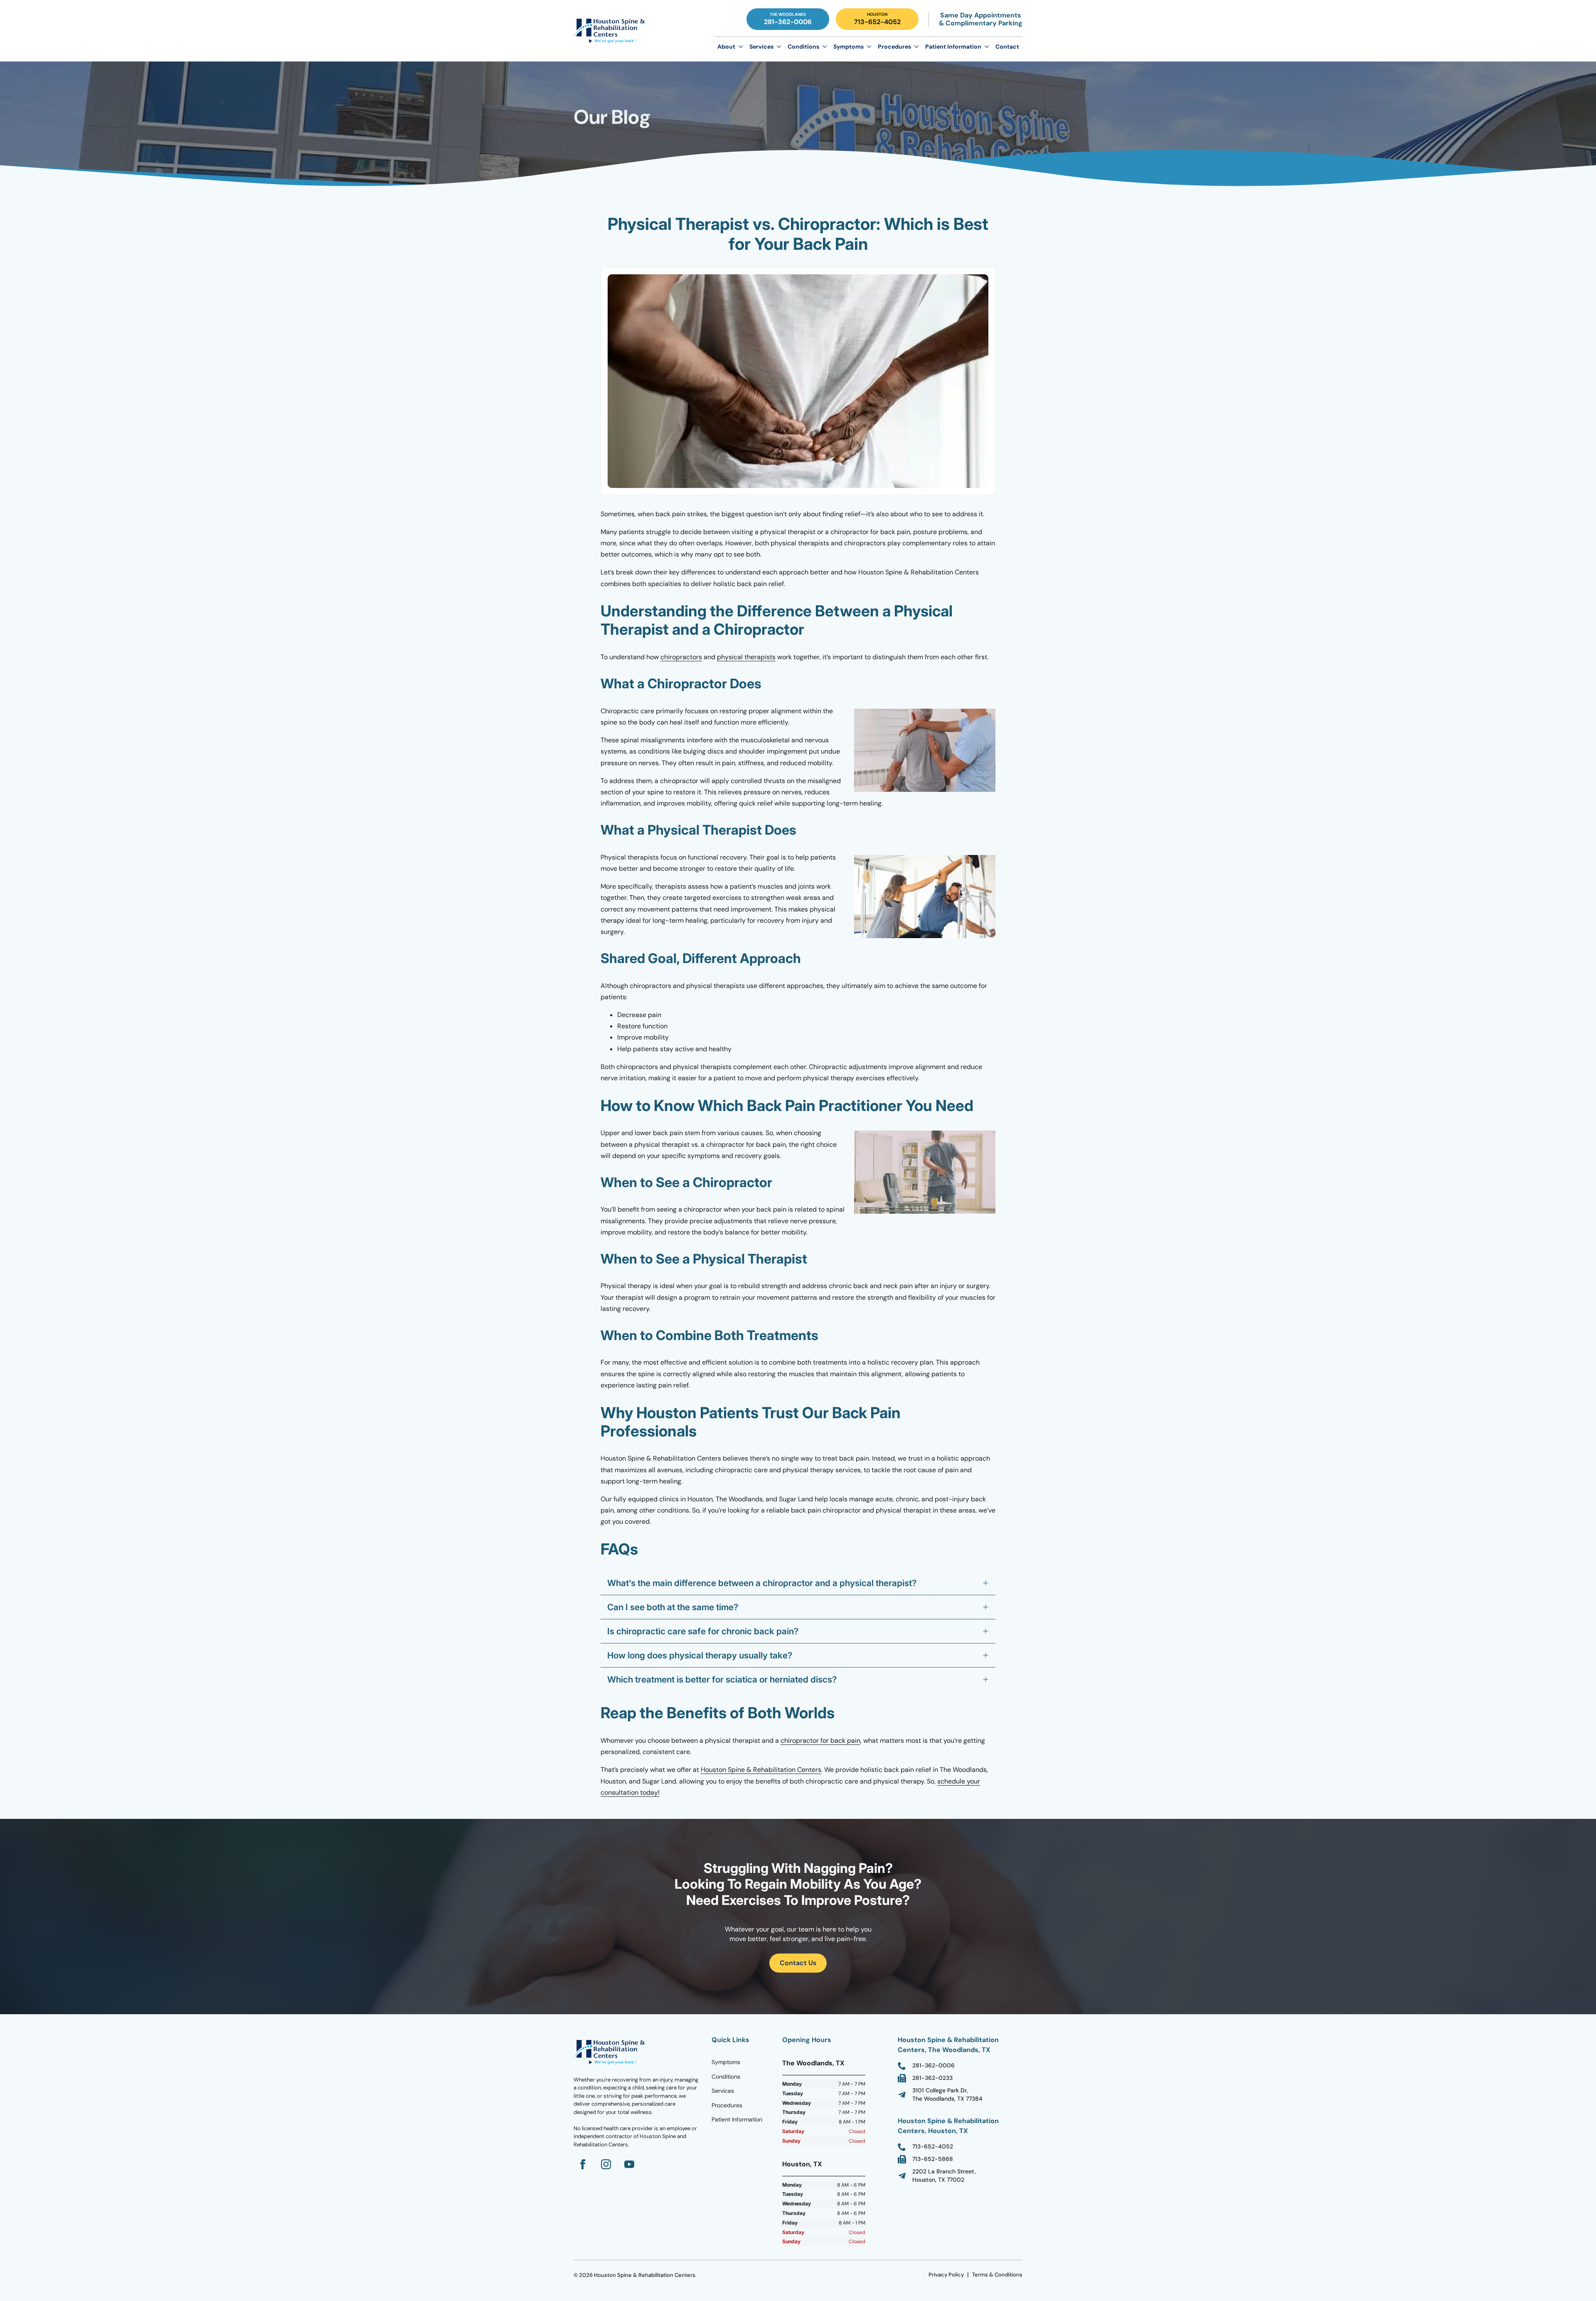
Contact (1007, 47)
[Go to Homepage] (611, 31)
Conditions (803, 47)
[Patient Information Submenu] (987, 47)
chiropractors (681, 657)
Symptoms (848, 47)
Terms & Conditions (997, 2275)
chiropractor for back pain (820, 1741)
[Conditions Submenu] (825, 47)
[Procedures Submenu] (916, 47)
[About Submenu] (741, 47)
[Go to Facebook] (583, 2164)
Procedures (894, 47)
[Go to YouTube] (629, 2164)
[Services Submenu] (779, 47)
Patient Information (953, 47)
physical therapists (746, 657)
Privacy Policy (946, 2275)
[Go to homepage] (611, 2052)
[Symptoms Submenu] (869, 47)
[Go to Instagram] (606, 2164)
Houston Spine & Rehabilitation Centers (761, 1770)
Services (761, 47)
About (726, 47)
